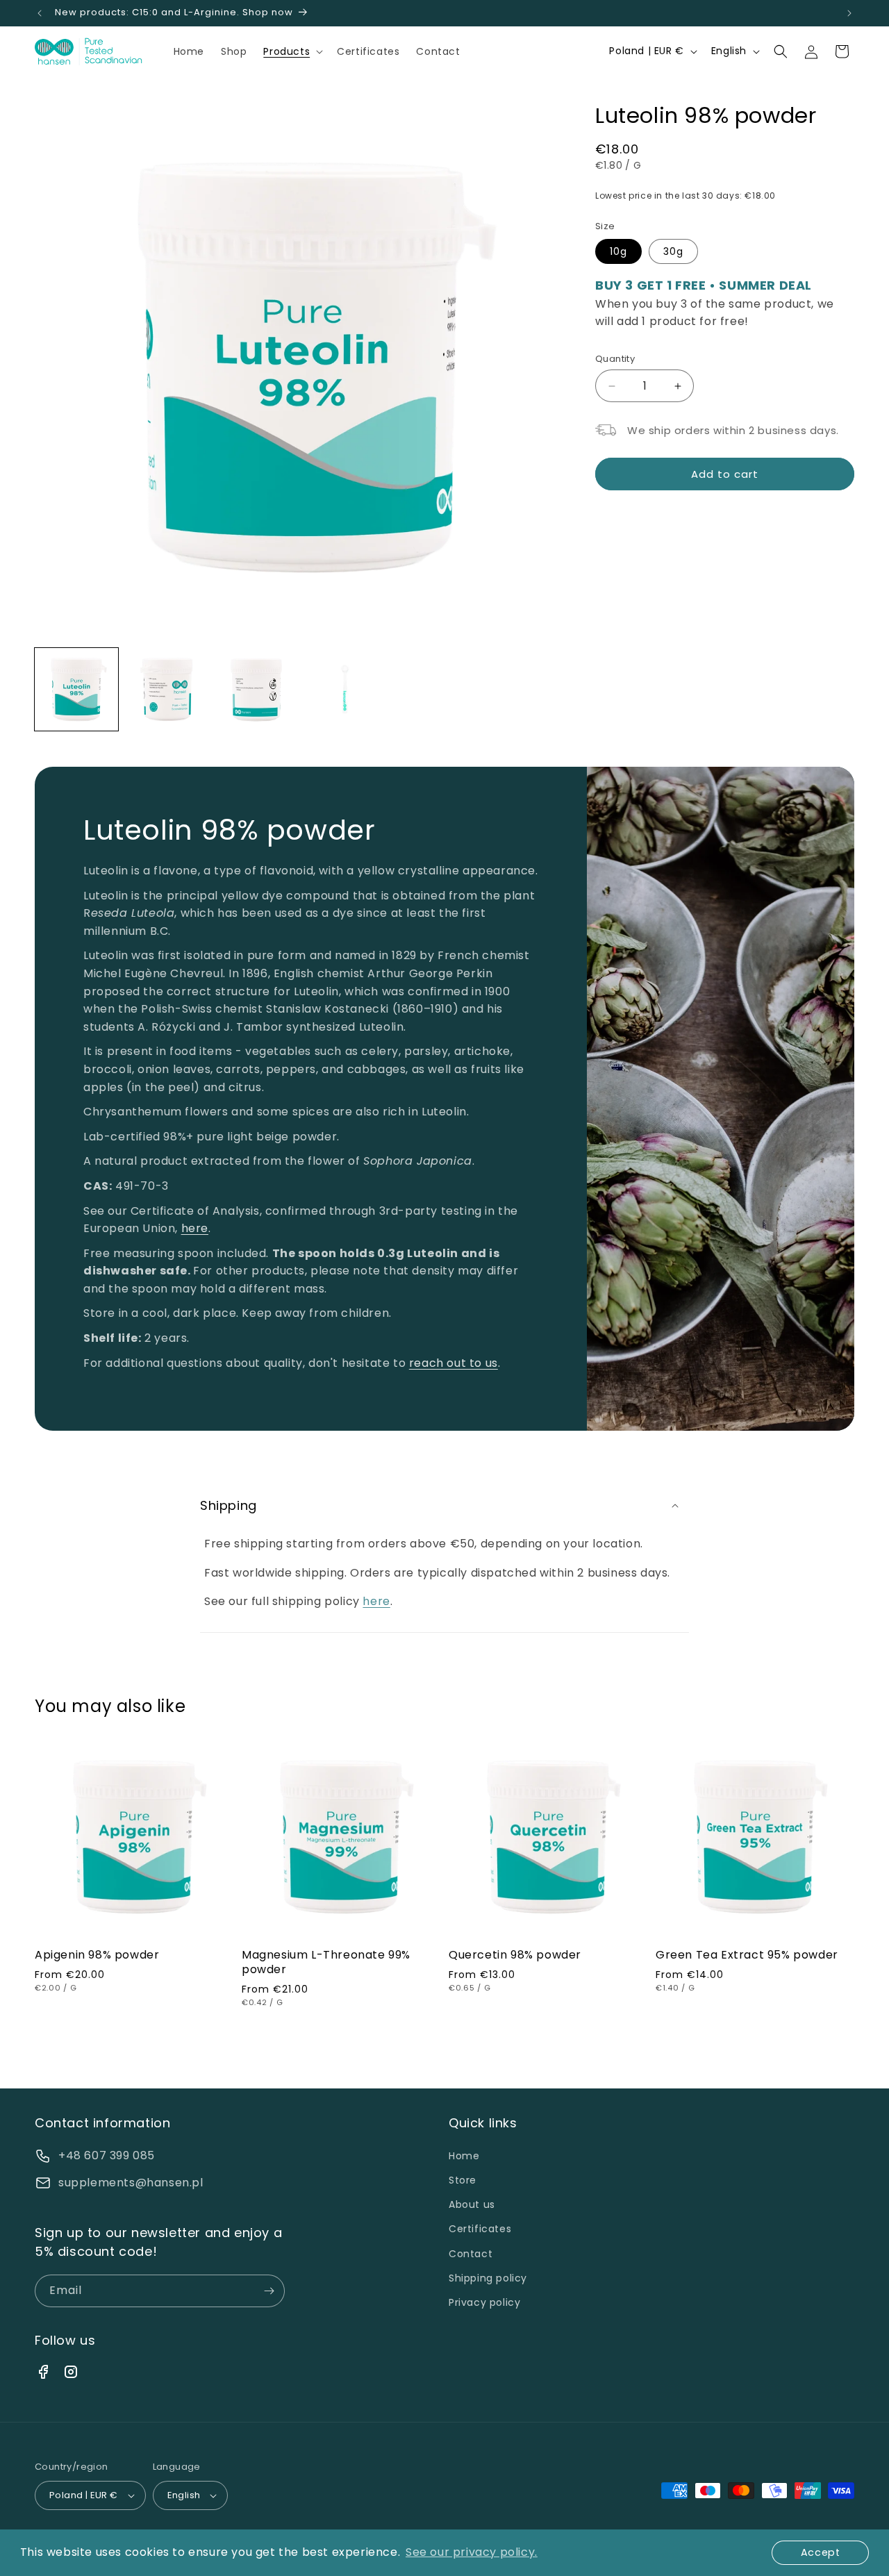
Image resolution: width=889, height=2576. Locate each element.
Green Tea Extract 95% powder (747, 1955)
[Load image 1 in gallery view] (76, 690)
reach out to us (454, 1363)
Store (463, 2180)
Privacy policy (484, 2302)
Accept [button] (821, 2552)
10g (618, 251)
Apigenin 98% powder (97, 1955)
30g (673, 251)
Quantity (615, 359)
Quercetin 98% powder (515, 1955)
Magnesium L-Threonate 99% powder (326, 1963)
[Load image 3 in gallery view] (256, 690)
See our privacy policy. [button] (472, 2552)
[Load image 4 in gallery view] (347, 690)
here (195, 1229)
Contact (471, 2254)
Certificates (480, 2229)
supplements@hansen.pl (131, 2183)
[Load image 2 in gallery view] (167, 690)
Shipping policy (488, 2278)
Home (464, 2156)
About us (472, 2204)
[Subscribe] (269, 2291)
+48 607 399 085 (107, 2155)
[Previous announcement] (40, 13)
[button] (292, 51)
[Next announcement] (849, 13)
